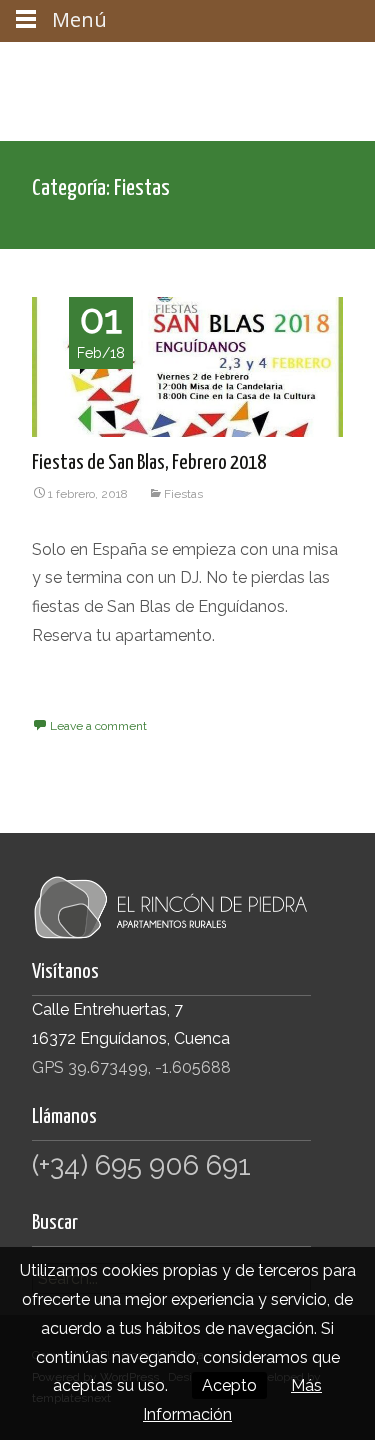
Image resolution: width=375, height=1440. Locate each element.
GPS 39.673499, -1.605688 (131, 1067)
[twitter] (145, 66)
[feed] (197, 66)
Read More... (77, 700)
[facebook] (119, 66)
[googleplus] (249, 66)
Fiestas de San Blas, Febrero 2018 (149, 463)
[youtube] (275, 66)
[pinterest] (301, 66)
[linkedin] (327, 66)
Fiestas (183, 494)
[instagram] (223, 66)
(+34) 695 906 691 (141, 1165)
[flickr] (171, 66)
